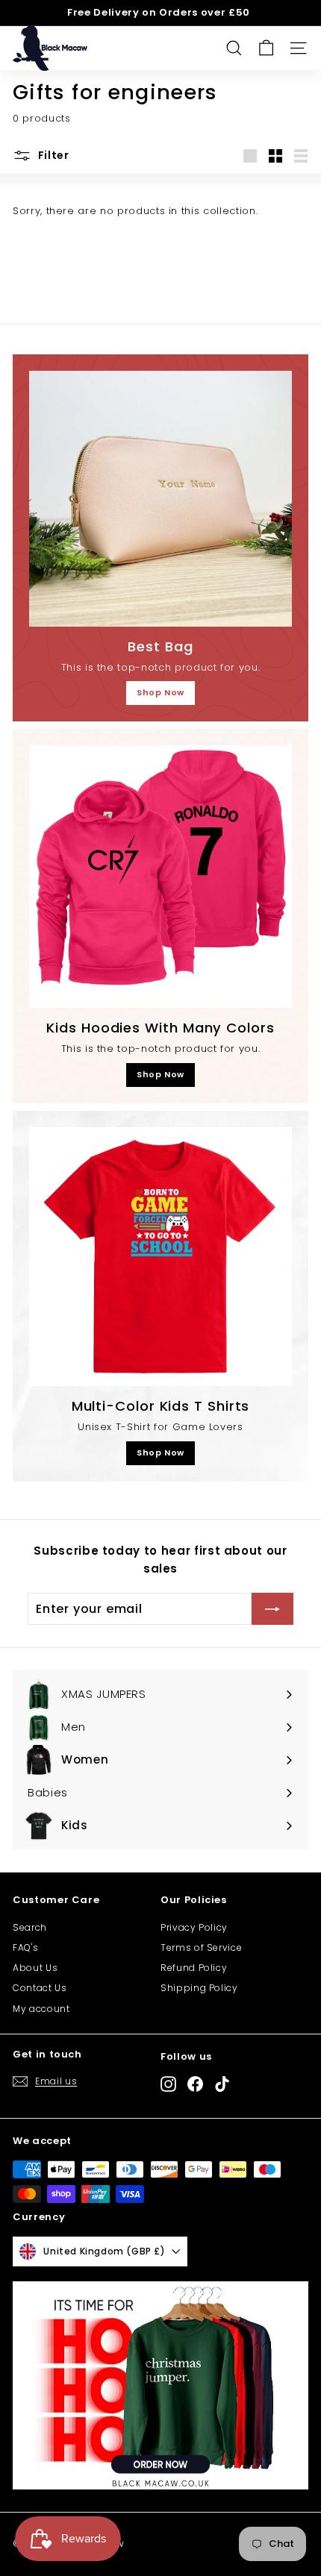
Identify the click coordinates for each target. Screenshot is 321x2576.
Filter (52, 155)
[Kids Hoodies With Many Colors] (160, 877)
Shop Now (160, 692)
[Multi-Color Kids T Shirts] (160, 1257)
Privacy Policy (194, 1927)
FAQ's (25, 1947)
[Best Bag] (160, 499)
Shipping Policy (199, 1988)
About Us (35, 1968)
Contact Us (40, 1988)
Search (30, 1927)
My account (41, 2009)
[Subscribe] (272, 1609)
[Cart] (266, 48)
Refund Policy (194, 1968)
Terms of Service (201, 1947)
